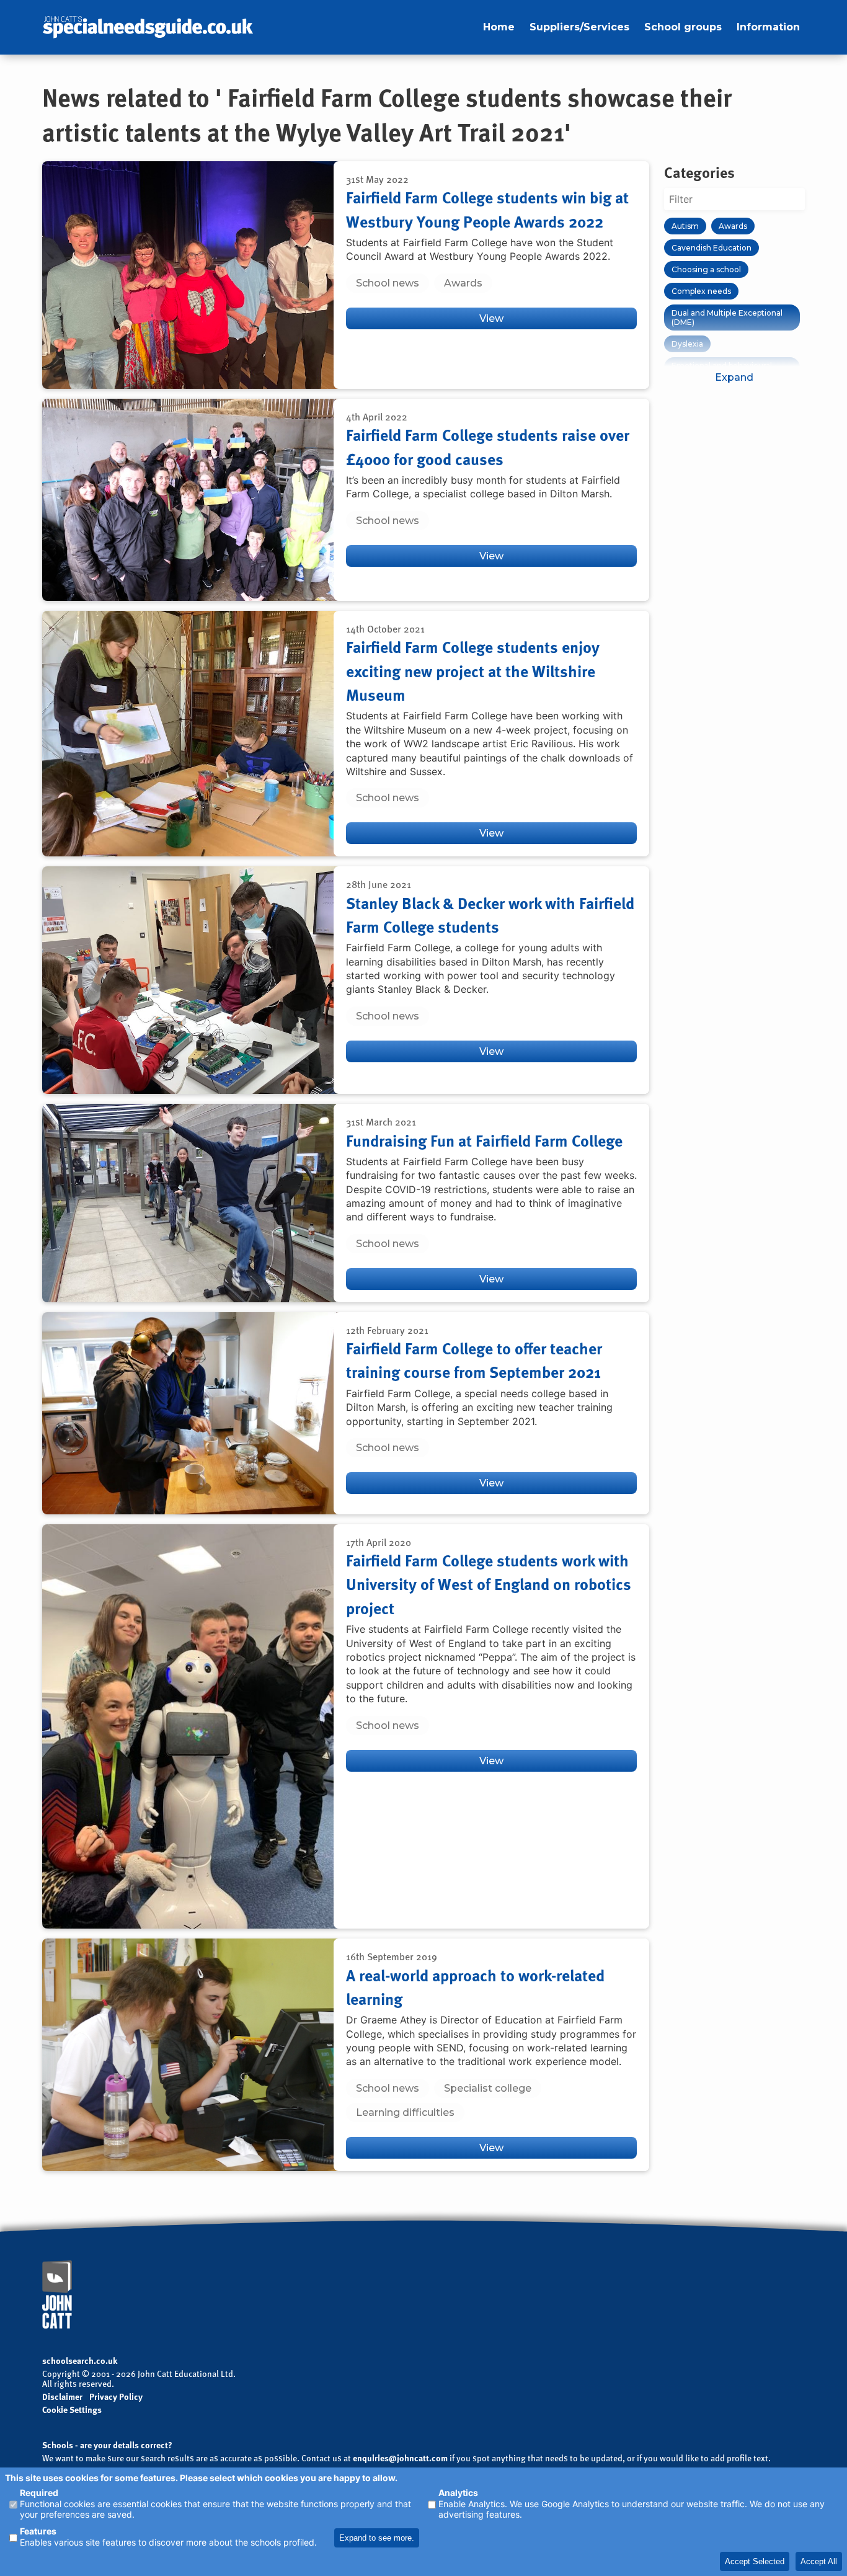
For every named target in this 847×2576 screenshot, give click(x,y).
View (491, 318)
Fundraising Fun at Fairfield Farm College (484, 1140)
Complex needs (701, 291)
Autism (685, 226)
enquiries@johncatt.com (400, 2458)
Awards (463, 283)
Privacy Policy (116, 2397)
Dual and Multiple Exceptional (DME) (727, 318)
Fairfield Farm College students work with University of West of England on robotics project (489, 1584)
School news (388, 283)
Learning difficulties (405, 2112)
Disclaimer (62, 2396)
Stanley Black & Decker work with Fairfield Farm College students (490, 915)
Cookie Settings (72, 2409)
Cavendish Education (712, 248)
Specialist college (488, 2088)
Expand (734, 377)
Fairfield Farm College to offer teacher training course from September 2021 (474, 1360)
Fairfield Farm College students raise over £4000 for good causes (488, 446)
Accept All (819, 2561)
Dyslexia (687, 344)
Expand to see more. (377, 2538)
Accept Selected (755, 2561)
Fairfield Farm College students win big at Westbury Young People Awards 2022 (487, 209)
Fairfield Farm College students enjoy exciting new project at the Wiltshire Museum (473, 671)
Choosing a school (706, 269)
